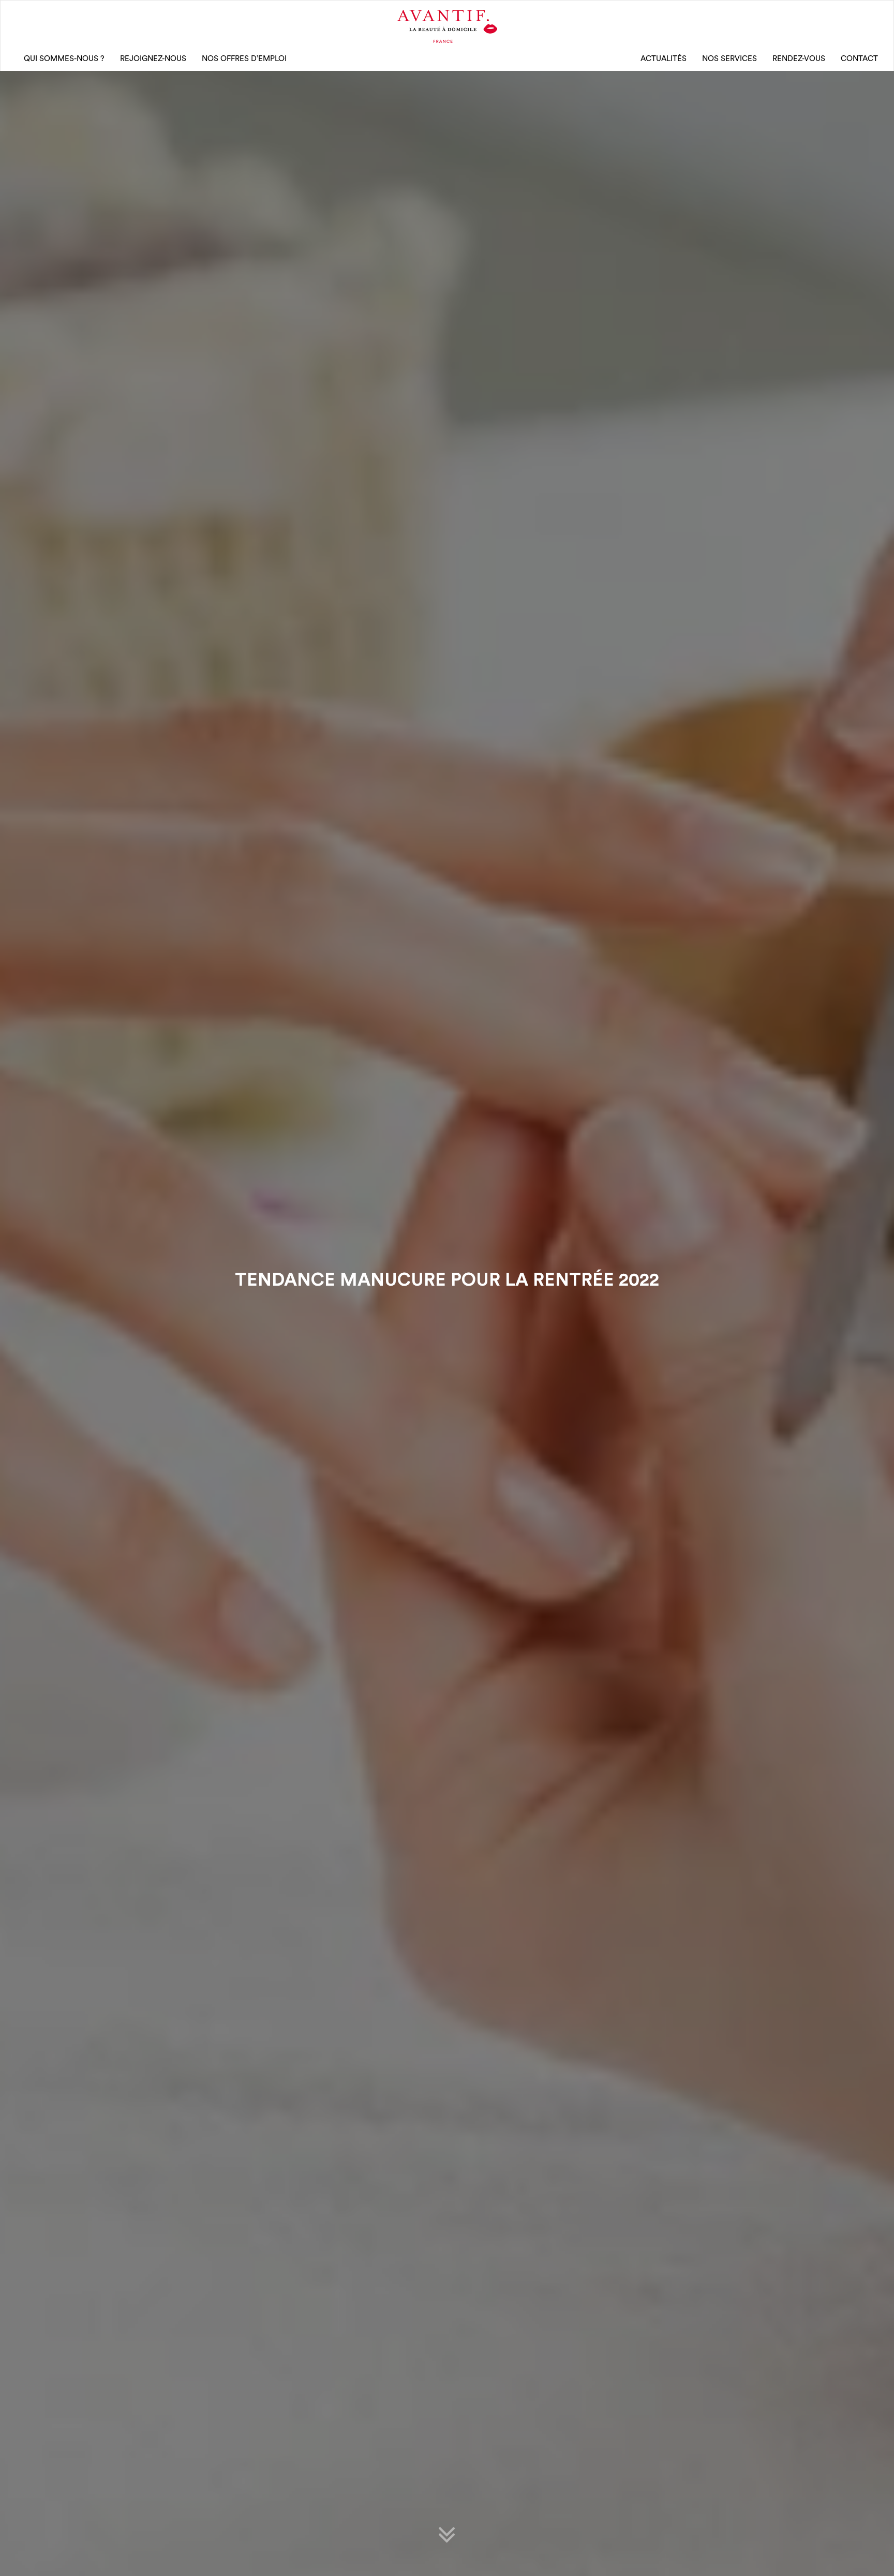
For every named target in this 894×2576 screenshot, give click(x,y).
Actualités (664, 59)
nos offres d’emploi (244, 59)
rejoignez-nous (153, 59)
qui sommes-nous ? (64, 59)
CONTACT (859, 59)
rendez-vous (799, 59)
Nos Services (729, 59)
